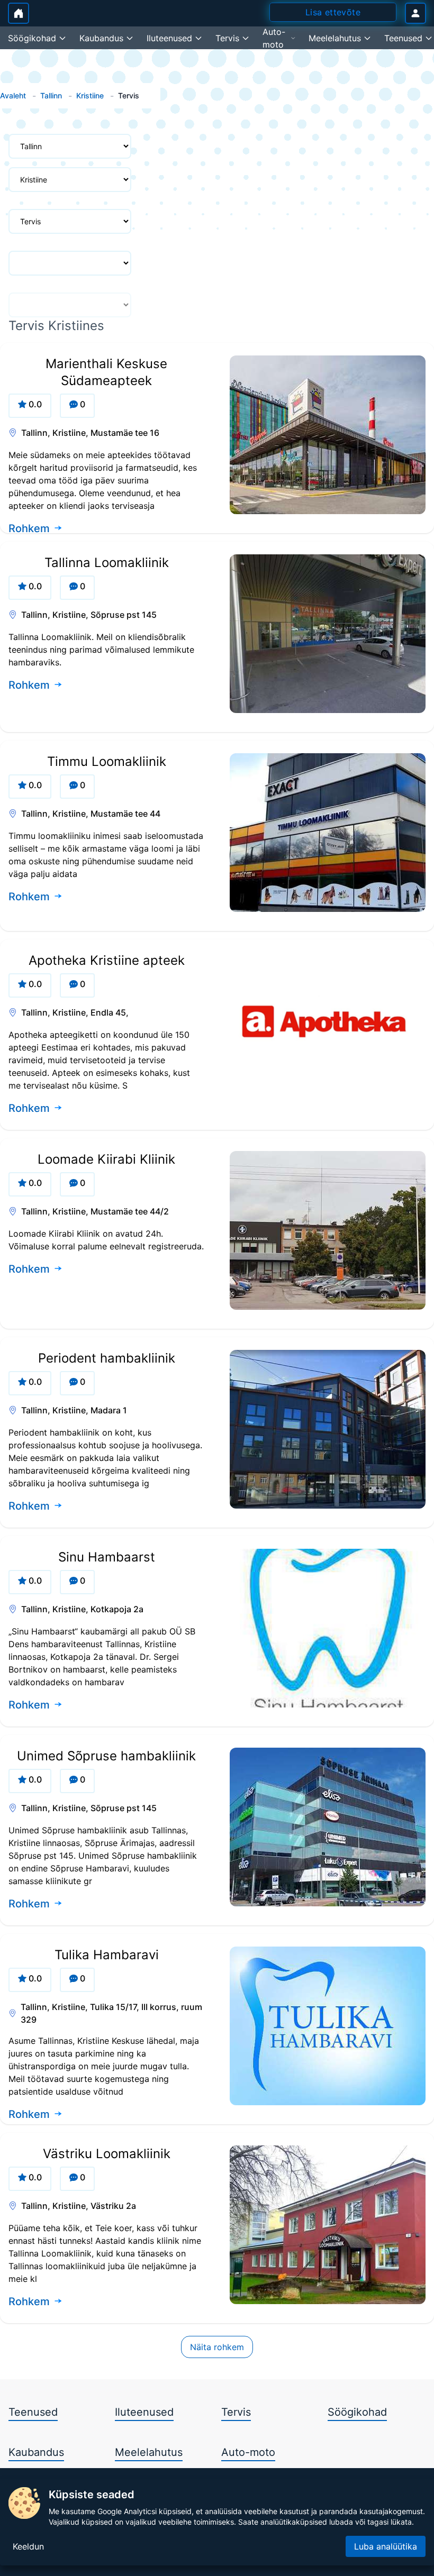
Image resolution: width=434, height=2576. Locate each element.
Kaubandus (36, 2452)
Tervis (236, 2412)
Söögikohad (357, 2412)
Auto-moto (248, 2452)
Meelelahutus (149, 2452)
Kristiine (90, 95)
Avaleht (13, 95)
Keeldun (28, 2546)
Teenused (33, 2412)
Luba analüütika (386, 2546)
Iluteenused (144, 2412)
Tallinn (51, 95)
